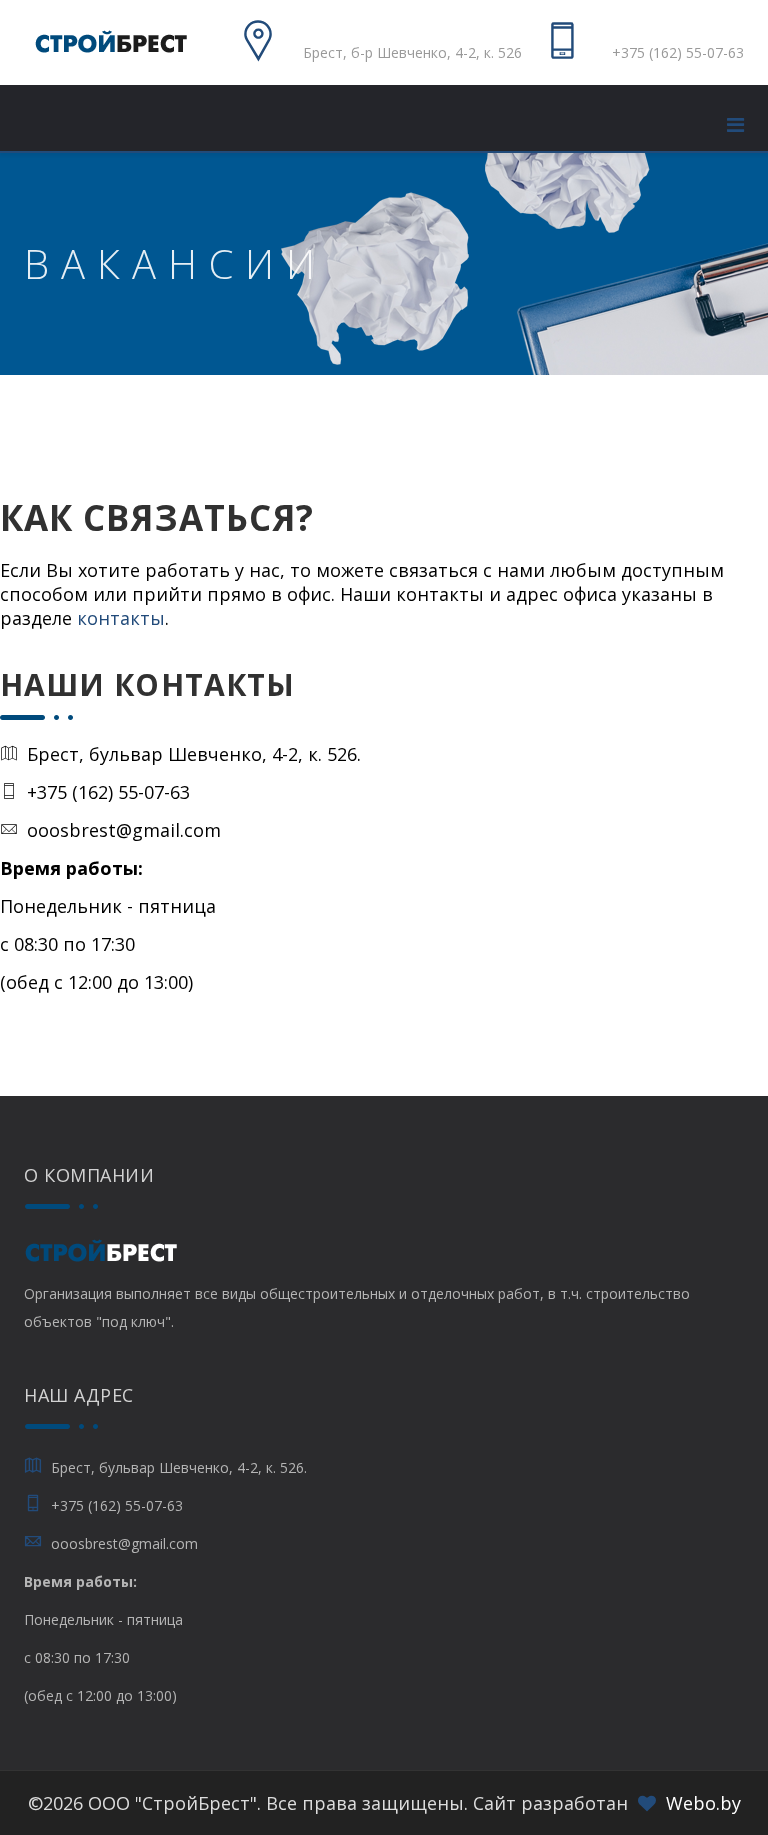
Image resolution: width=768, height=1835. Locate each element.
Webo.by (703, 1803)
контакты (121, 618)
